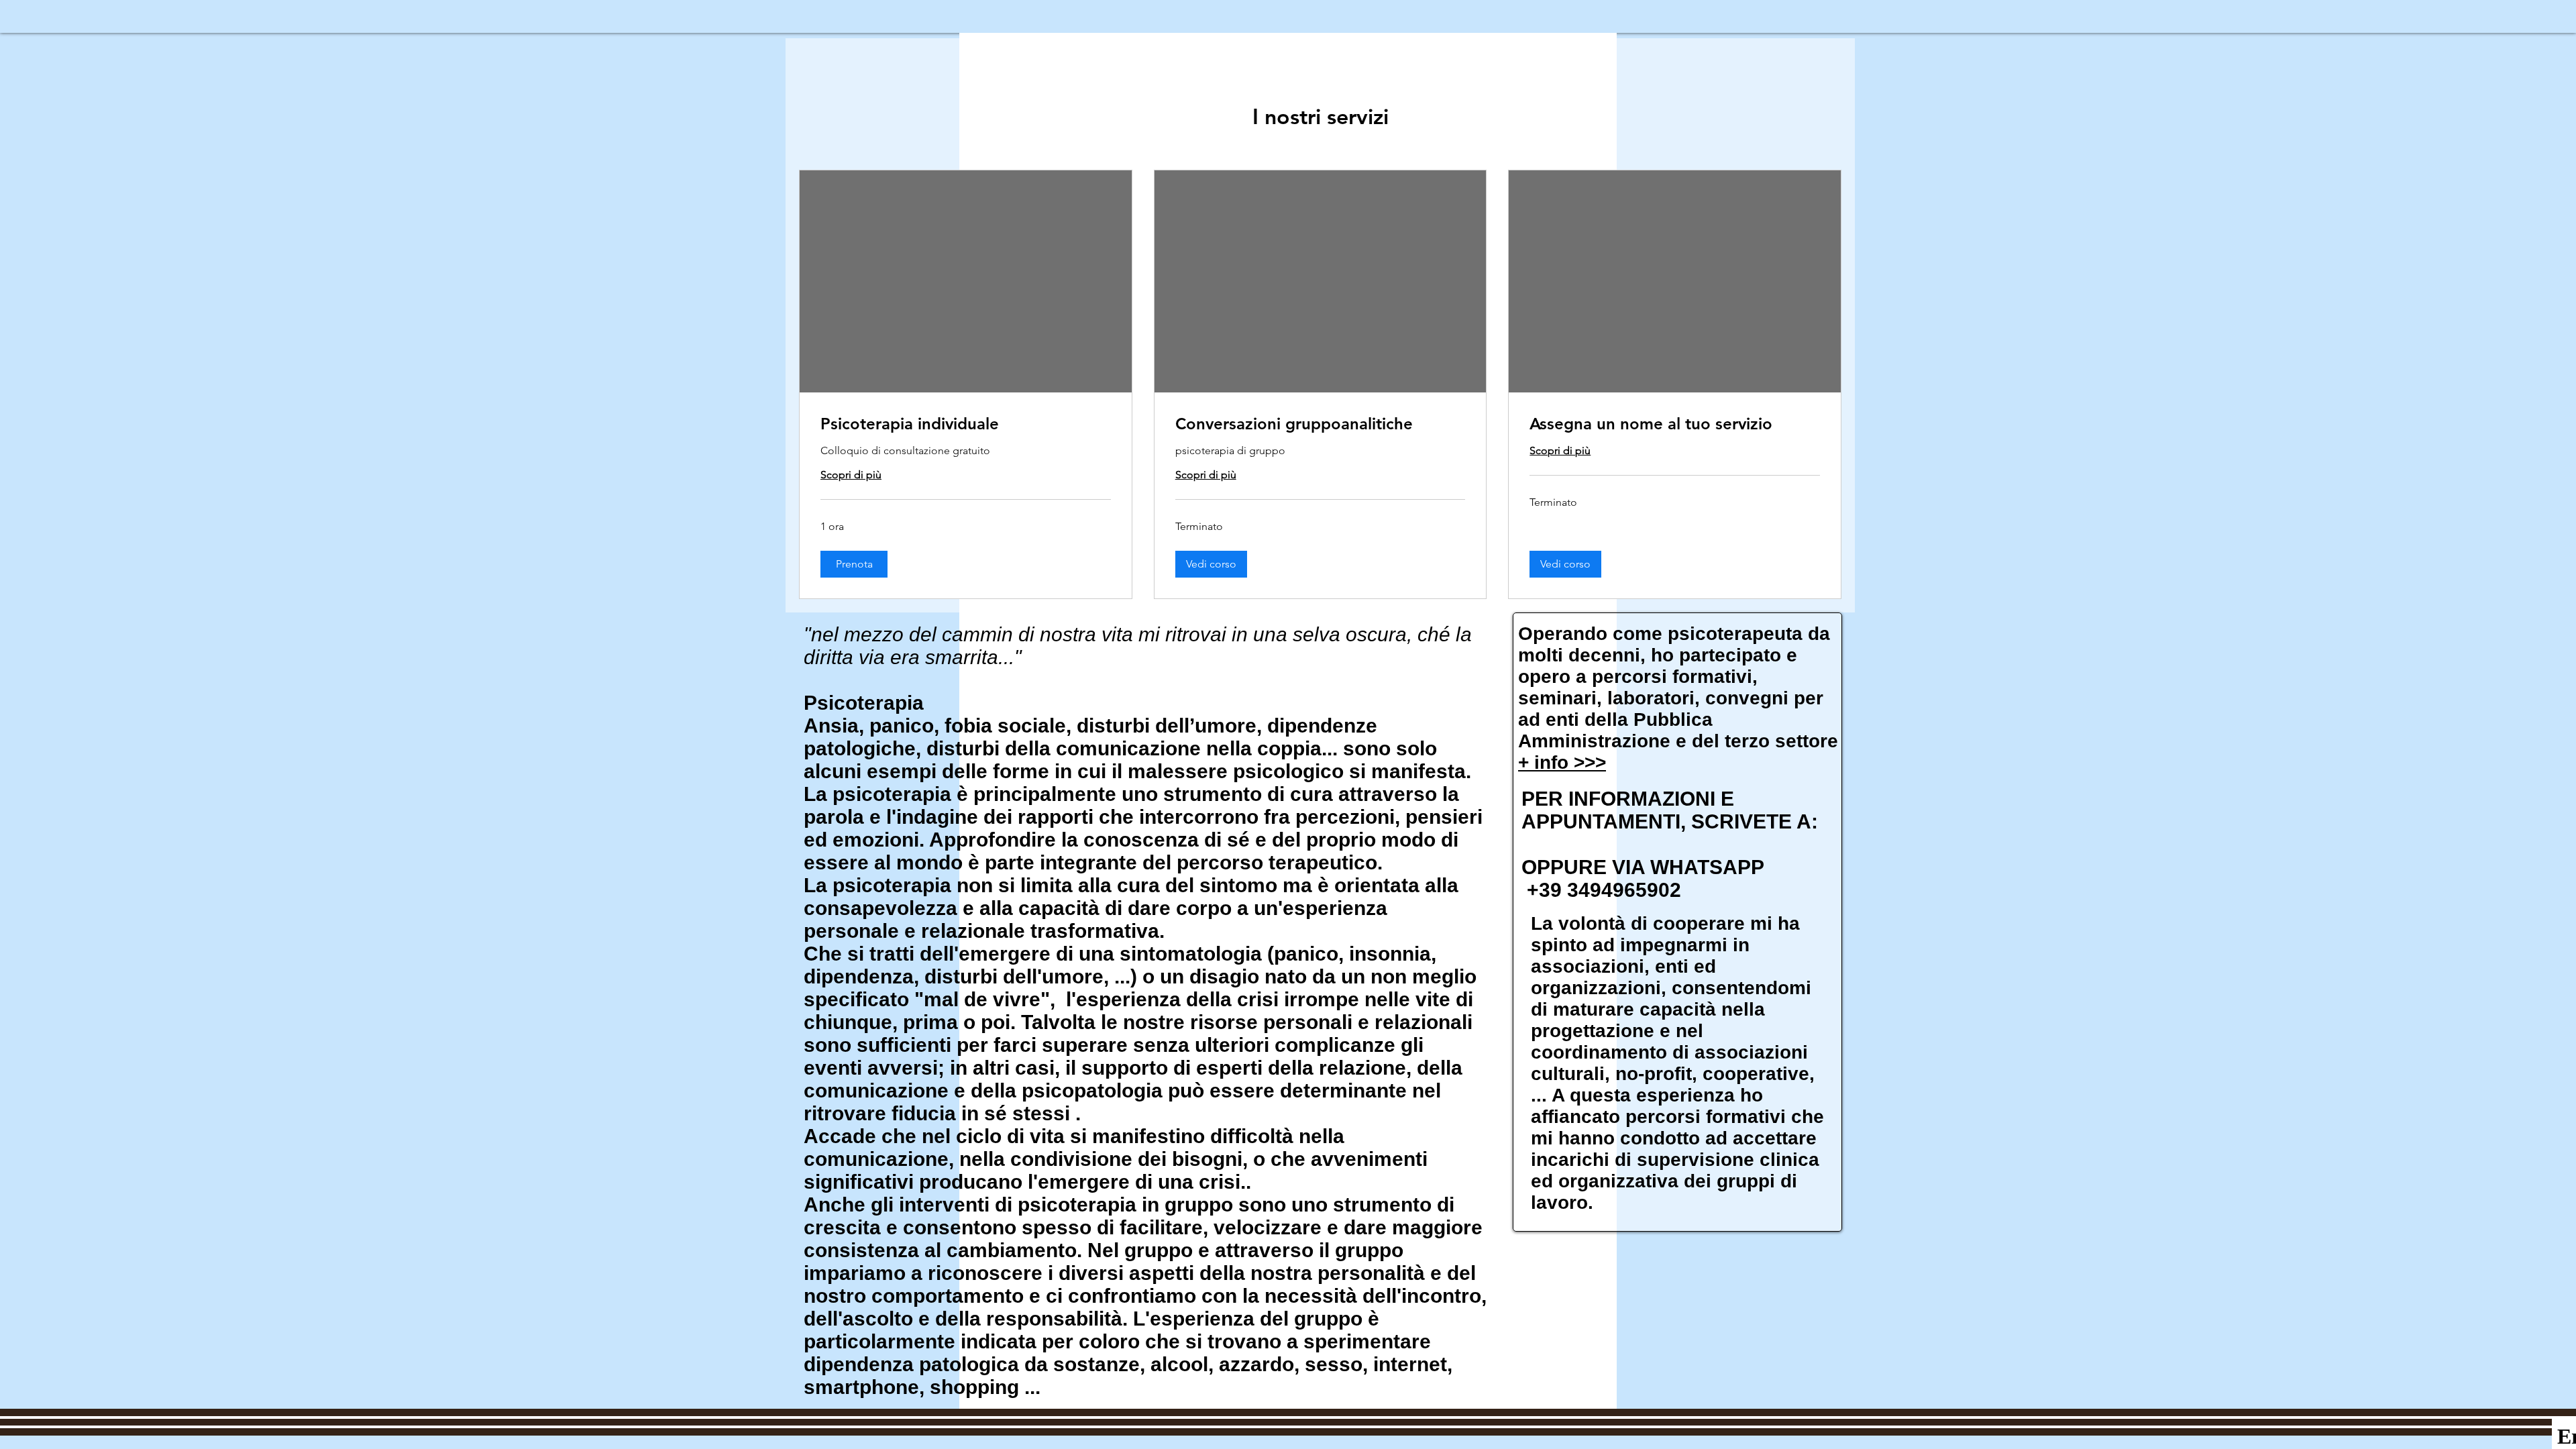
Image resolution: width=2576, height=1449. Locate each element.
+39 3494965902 (1601, 890)
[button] (854, 564)
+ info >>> (1562, 762)
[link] (966, 424)
